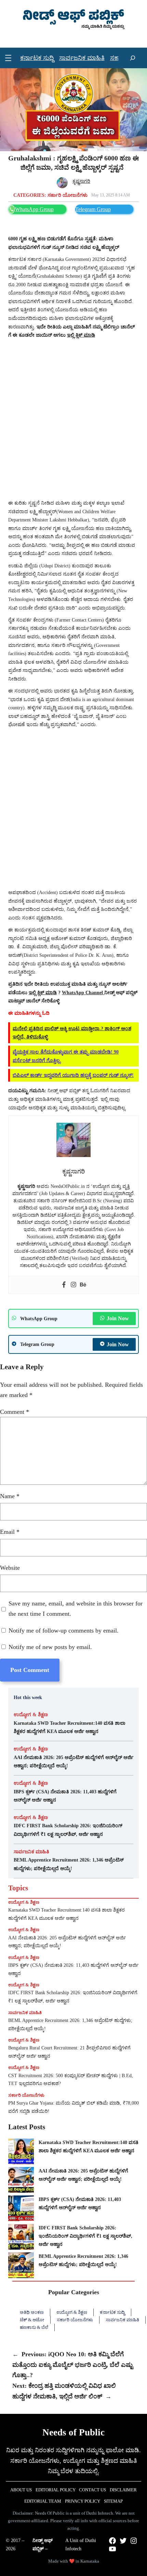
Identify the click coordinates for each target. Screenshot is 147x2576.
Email (10, 1532)
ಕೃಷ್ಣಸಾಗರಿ (81, 181)
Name (10, 1496)
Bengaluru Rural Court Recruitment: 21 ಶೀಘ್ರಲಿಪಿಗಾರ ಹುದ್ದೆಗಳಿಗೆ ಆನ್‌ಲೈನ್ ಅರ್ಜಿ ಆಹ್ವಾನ (69, 2052)
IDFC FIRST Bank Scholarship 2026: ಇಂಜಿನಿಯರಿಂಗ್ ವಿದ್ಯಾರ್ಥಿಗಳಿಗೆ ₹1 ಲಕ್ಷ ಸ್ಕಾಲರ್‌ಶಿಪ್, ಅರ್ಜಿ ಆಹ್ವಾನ (68, 1830)
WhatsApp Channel (83, 992)
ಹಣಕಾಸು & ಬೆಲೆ (34, 2327)
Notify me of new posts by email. (50, 1647)
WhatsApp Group (34, 209)
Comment (15, 1412)
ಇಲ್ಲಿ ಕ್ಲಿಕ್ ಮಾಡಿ (81, 335)
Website (10, 1568)
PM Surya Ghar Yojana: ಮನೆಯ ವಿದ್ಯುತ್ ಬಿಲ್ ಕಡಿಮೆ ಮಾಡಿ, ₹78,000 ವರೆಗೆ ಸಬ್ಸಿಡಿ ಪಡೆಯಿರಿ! (73, 2107)
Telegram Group (93, 209)
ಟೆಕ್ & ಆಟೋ (32, 2320)
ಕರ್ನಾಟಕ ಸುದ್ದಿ (112, 2312)
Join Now (118, 1318)
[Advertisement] (73, 419)
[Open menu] (8, 58)
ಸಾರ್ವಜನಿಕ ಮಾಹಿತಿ (31, 1852)
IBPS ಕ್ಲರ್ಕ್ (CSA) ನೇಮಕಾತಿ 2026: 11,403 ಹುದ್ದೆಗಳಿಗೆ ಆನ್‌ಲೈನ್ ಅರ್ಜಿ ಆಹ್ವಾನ (65, 1796)
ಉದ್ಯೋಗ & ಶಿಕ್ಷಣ (31, 1714)
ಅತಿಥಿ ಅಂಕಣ (32, 2312)
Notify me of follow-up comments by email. (64, 1630)
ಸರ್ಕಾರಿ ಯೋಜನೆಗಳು (68, 195)
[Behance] (83, 1285)
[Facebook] (64, 1285)
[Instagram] (73, 1285)
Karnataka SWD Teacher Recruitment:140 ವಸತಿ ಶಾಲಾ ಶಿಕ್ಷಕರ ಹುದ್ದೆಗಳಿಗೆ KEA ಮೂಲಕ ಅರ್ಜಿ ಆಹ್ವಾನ (70, 1727)
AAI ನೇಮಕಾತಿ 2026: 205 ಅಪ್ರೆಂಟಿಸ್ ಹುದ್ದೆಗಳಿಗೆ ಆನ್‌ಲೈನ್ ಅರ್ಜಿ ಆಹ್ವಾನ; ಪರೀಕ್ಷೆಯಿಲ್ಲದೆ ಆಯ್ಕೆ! (73, 1761)
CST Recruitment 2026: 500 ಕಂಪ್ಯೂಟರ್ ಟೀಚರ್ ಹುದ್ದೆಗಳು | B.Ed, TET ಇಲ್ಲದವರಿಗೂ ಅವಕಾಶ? (71, 2080)
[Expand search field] (133, 58)
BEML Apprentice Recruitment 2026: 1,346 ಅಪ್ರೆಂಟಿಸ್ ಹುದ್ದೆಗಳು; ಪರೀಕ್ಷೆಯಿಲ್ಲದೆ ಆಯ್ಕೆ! (69, 1864)
